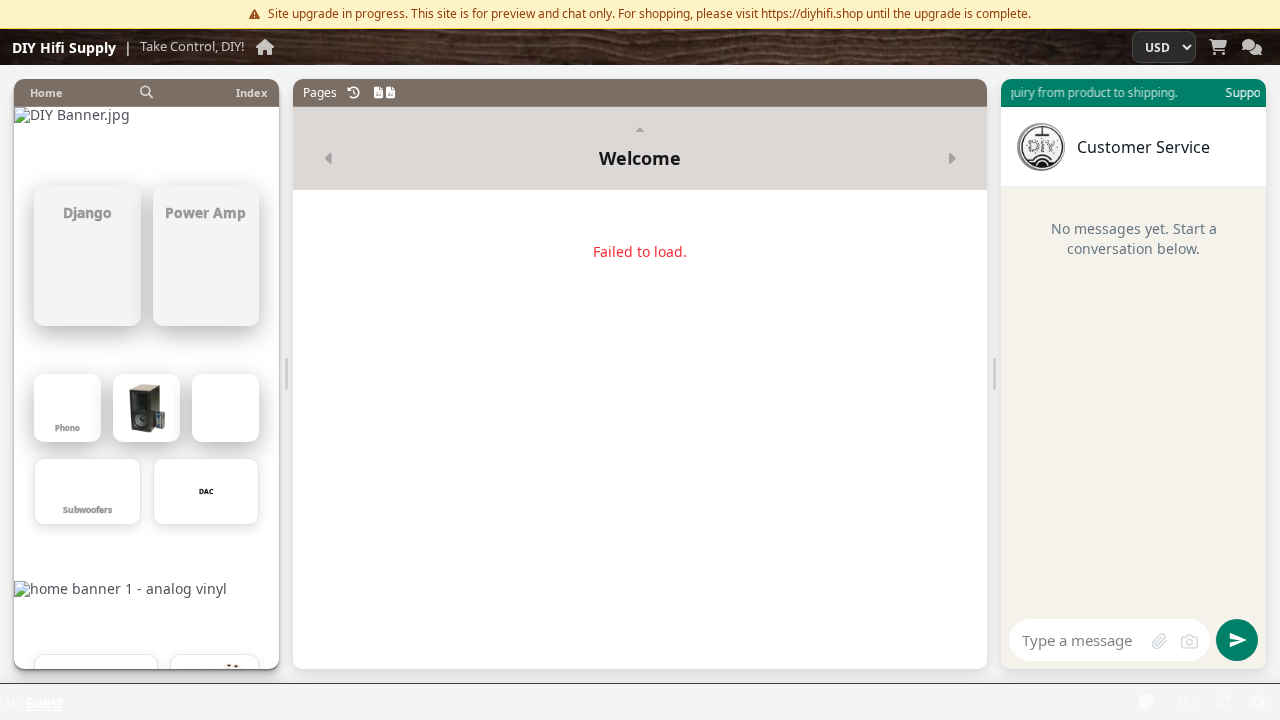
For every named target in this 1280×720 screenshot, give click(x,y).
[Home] (265, 47)
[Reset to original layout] (1224, 702)
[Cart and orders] (1218, 47)
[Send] (1237, 640)
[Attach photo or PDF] (1159, 641)
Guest (44, 703)
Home (46, 92)
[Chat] (1252, 47)
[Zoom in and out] (1188, 702)
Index (251, 92)
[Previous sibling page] (329, 158)
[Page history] (354, 93)
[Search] (147, 93)
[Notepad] (1146, 702)
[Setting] (1258, 702)
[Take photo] (1189, 641)
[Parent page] (640, 131)
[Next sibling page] (951, 158)
